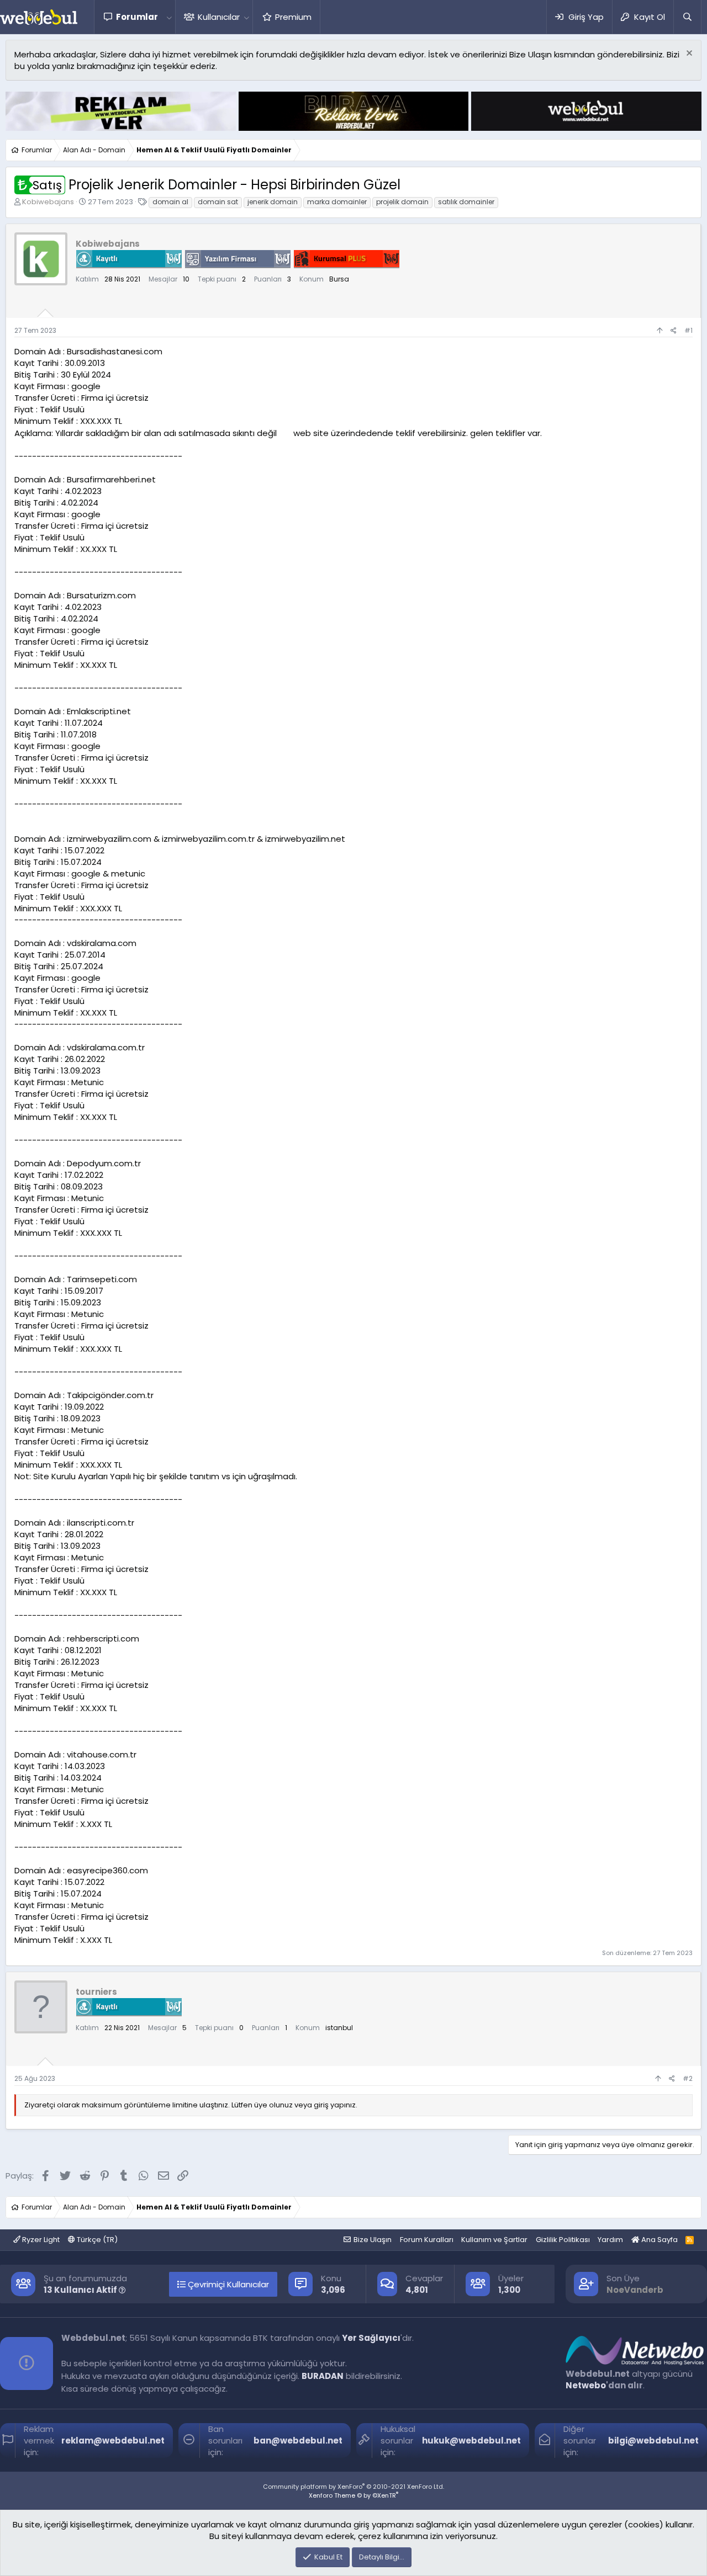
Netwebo (586, 2385)
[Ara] (687, 17)
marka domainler (337, 202)
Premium (293, 17)
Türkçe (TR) (96, 2240)
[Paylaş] (674, 331)
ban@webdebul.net (298, 2440)
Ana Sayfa (659, 2240)
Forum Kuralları (427, 2240)
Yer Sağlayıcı (371, 2338)
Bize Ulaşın (373, 2240)
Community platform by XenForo (353, 2487)
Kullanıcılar (219, 17)
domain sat (218, 202)
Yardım (610, 2240)
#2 (688, 2078)
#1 (688, 330)
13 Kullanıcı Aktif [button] (81, 2290)
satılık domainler (466, 202)
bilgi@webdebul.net (653, 2440)
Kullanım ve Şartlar (494, 2240)
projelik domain (402, 202)
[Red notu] (688, 54)
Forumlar (137, 17)
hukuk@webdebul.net (471, 2440)
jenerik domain (273, 202)
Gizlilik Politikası (563, 2240)
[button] (169, 17)
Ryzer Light (40, 2240)
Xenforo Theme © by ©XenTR (353, 2495)
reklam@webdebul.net (113, 2440)
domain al (170, 202)
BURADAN (323, 2376)
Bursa (339, 279)
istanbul (339, 2028)
